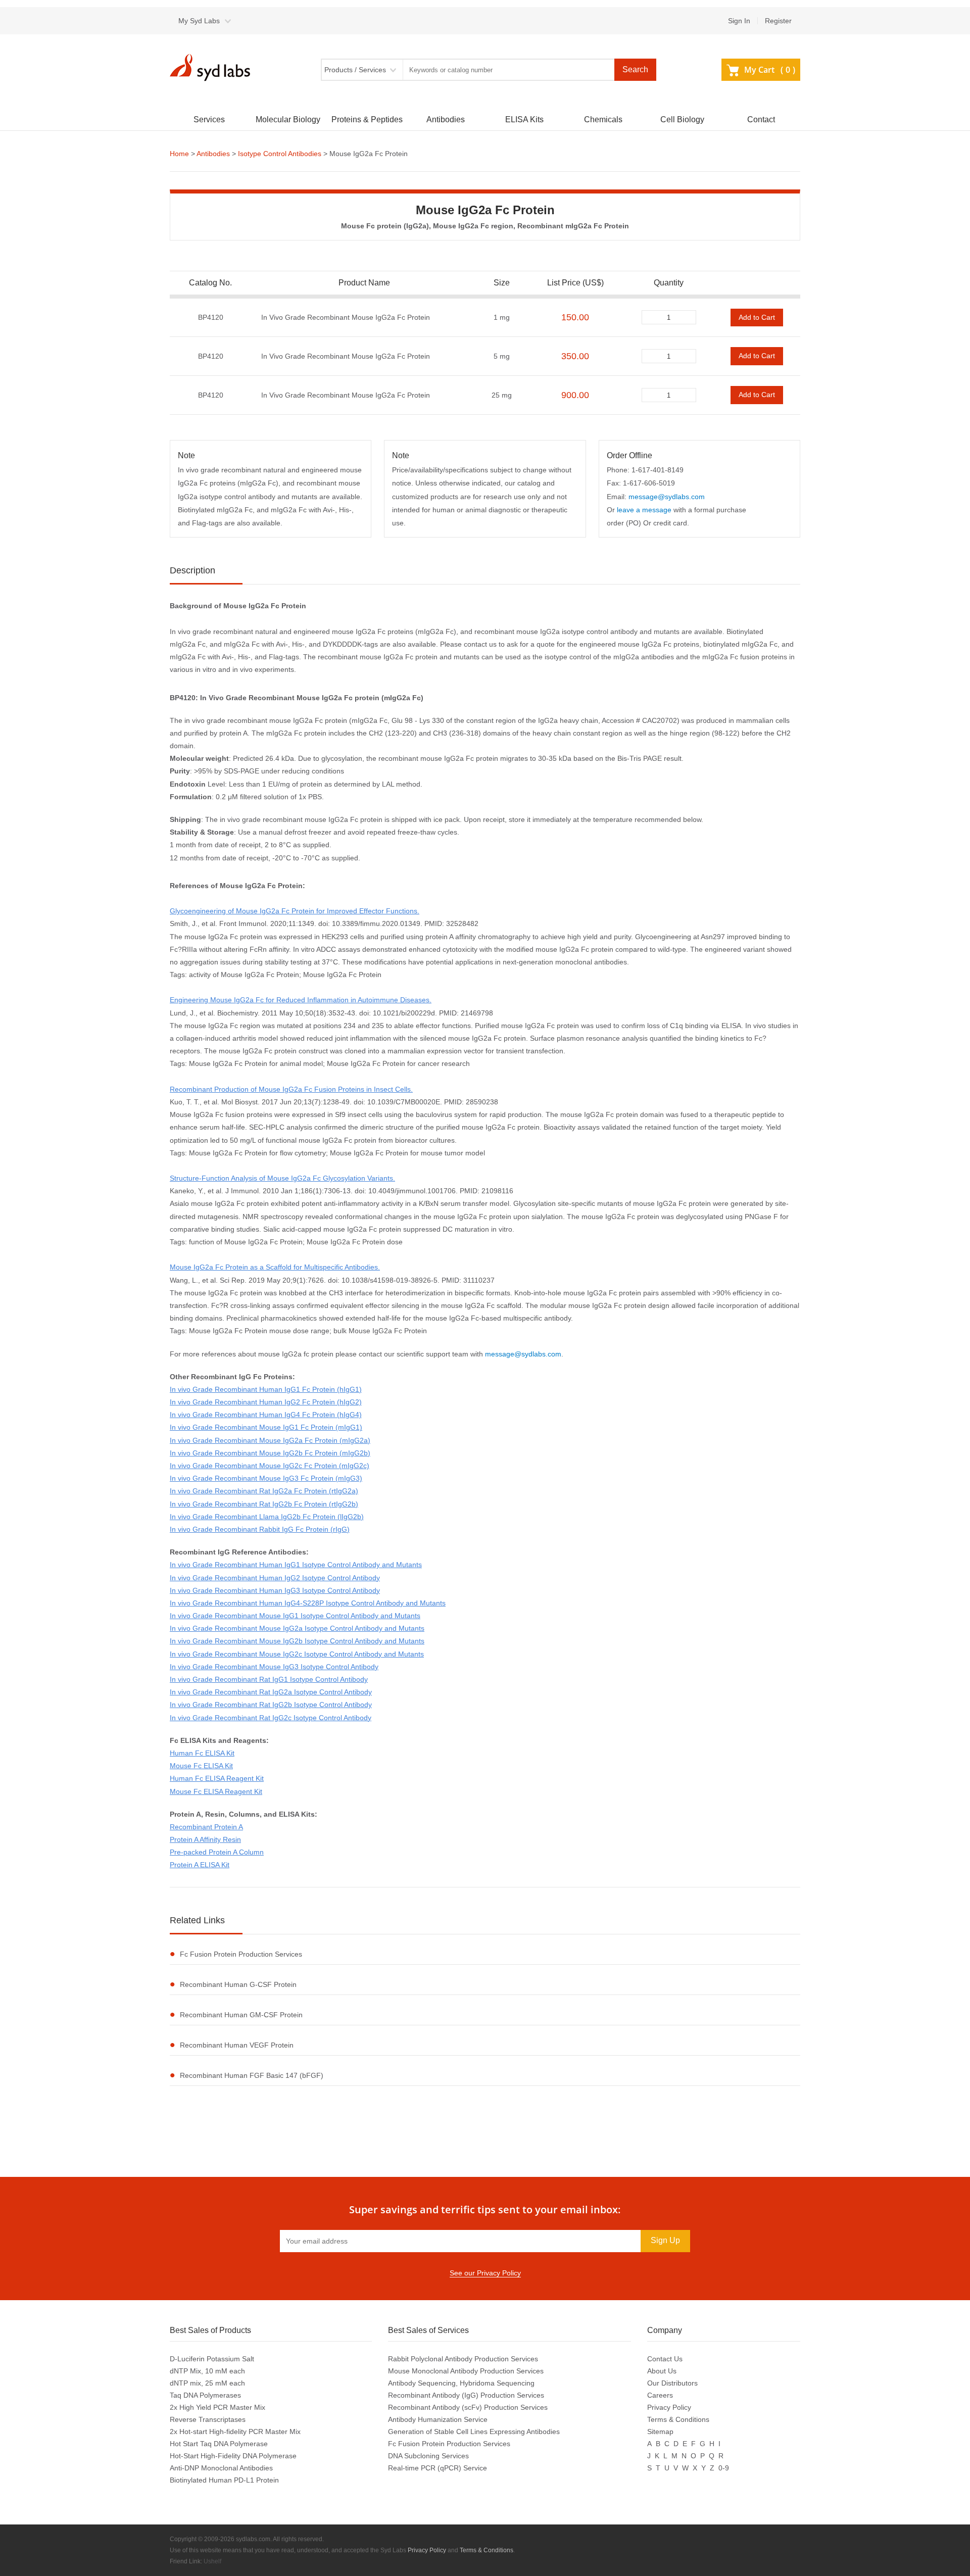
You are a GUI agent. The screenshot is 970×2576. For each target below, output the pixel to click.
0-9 (724, 2468)
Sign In (739, 21)
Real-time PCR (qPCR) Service (438, 2468)
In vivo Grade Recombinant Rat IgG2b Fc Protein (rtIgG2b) (264, 1504)
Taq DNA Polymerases (205, 2395)
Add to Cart (757, 317)
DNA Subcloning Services (428, 2456)
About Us (662, 2371)
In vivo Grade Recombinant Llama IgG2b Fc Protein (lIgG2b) (267, 1517)
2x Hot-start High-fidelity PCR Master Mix (235, 2432)
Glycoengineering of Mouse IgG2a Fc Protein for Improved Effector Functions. (295, 911)
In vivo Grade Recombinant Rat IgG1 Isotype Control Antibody (269, 1679)
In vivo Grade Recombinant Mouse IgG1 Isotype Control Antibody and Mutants (295, 1616)
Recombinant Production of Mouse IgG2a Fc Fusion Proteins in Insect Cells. (291, 1089)
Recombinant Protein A (206, 1827)
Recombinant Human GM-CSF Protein (241, 2015)
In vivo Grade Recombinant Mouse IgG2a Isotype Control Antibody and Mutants (297, 1628)
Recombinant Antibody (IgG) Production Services (466, 2395)
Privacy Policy (669, 2407)
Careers (660, 2395)
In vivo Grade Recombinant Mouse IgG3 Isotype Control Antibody (274, 1667)
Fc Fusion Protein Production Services (241, 1954)
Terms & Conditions (678, 2419)
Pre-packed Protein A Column (217, 1852)
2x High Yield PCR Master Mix (217, 2407)
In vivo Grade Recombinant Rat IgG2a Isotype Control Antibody (271, 1692)
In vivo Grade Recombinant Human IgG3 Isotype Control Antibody (275, 1590)
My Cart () (770, 70)
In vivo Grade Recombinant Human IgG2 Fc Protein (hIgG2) (266, 1402)
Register (778, 21)
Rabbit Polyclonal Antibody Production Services (463, 2359)
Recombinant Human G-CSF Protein (238, 1984)
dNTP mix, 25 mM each (207, 2383)
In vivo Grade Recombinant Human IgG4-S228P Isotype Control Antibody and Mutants (308, 1603)
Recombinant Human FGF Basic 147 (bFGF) (252, 2075)
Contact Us (665, 2359)
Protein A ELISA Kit (200, 1865)
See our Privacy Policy (485, 2273)
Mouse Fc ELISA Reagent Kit (216, 1791)
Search (635, 69)
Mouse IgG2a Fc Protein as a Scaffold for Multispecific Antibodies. (275, 1267)
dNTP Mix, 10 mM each (207, 2371)
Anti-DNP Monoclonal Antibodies (221, 2468)
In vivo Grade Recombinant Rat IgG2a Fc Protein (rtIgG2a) (264, 1491)
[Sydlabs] (213, 67)
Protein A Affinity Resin (205, 1839)
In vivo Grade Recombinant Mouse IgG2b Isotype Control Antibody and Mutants (297, 1641)
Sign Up (665, 2240)
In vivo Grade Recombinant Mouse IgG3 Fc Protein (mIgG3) (266, 1478)
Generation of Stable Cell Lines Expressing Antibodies (474, 2432)
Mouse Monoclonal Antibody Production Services (466, 2371)
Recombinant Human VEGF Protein (237, 2045)
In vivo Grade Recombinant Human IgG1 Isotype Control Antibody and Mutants (296, 1565)
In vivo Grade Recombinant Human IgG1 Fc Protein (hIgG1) (266, 1389)
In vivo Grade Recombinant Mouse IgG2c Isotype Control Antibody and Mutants (297, 1654)
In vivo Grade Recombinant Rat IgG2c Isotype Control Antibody (271, 1718)
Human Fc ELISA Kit (202, 1753)
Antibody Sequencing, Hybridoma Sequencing (461, 2383)
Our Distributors (672, 2383)
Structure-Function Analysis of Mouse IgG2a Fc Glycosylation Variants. (282, 1178)
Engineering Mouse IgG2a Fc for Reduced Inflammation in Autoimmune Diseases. (301, 1000)
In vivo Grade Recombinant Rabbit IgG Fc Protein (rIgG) (260, 1529)
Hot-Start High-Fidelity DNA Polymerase (233, 2456)
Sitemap (660, 2432)
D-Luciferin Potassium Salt (212, 2359)
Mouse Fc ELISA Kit (201, 1766)
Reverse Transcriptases (208, 2419)
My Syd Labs (199, 21)
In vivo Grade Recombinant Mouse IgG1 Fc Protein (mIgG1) (266, 1427)
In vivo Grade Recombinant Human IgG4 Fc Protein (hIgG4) (266, 1415)
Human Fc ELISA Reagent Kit (217, 1778)
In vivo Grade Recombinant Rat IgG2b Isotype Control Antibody (271, 1705)
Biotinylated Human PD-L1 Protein (224, 2480)
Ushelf (212, 2561)
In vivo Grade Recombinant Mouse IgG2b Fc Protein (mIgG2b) (270, 1453)
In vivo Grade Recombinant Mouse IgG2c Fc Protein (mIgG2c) (270, 1466)
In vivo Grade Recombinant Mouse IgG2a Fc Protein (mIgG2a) (270, 1440)
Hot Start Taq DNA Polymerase (219, 2444)
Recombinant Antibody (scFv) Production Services (468, 2407)
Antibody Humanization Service (438, 2419)
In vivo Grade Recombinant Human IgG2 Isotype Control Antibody (275, 1578)
